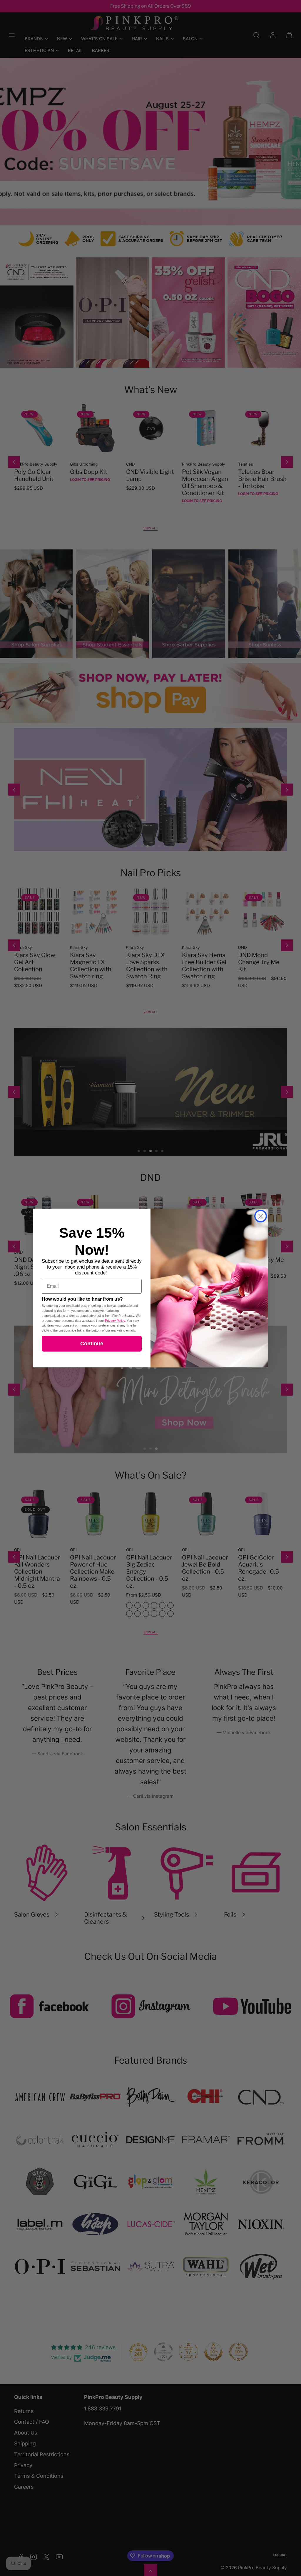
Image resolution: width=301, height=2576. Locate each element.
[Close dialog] (261, 1216)
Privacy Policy (115, 1321)
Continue (92, 1344)
